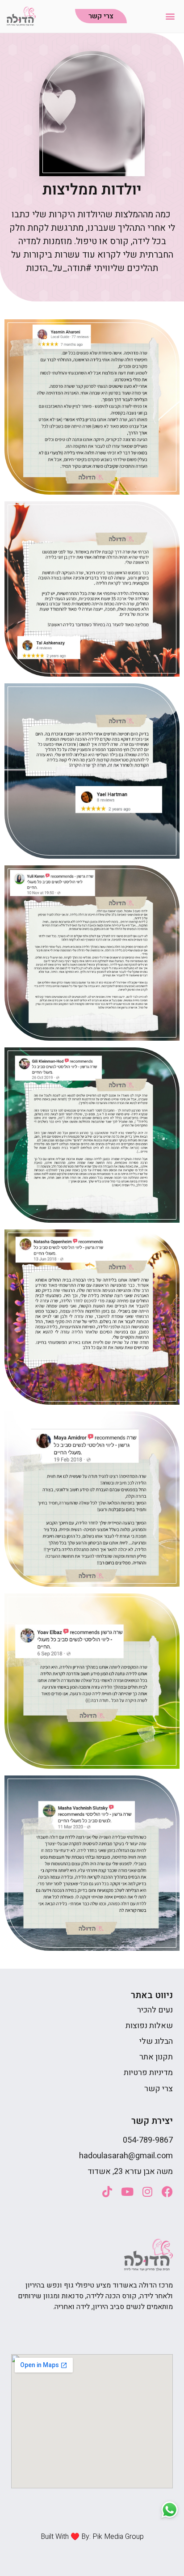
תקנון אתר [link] (156, 2057)
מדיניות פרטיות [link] (148, 2073)
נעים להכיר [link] (155, 2010)
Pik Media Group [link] (118, 2537)
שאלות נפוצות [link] (149, 2026)
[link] (21, 16)
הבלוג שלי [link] (156, 2041)
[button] (170, 16)
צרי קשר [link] (159, 2089)
